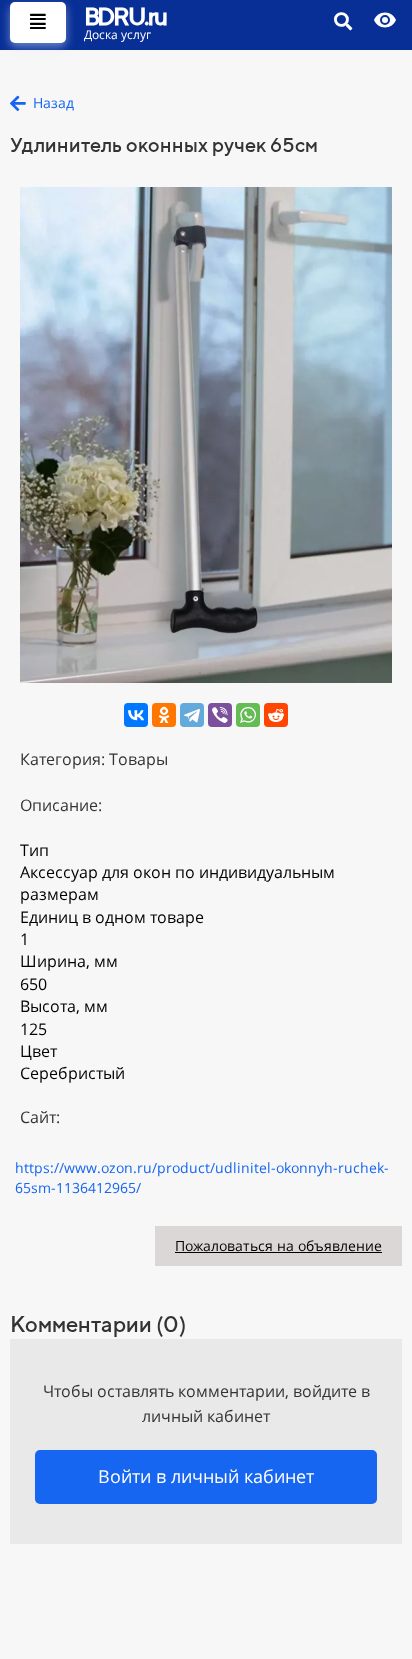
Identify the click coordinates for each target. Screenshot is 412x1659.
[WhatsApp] (248, 715)
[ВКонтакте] (136, 715)
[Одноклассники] (164, 715)
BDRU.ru (125, 16)
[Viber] (220, 715)
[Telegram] (192, 715)
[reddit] (276, 715)
